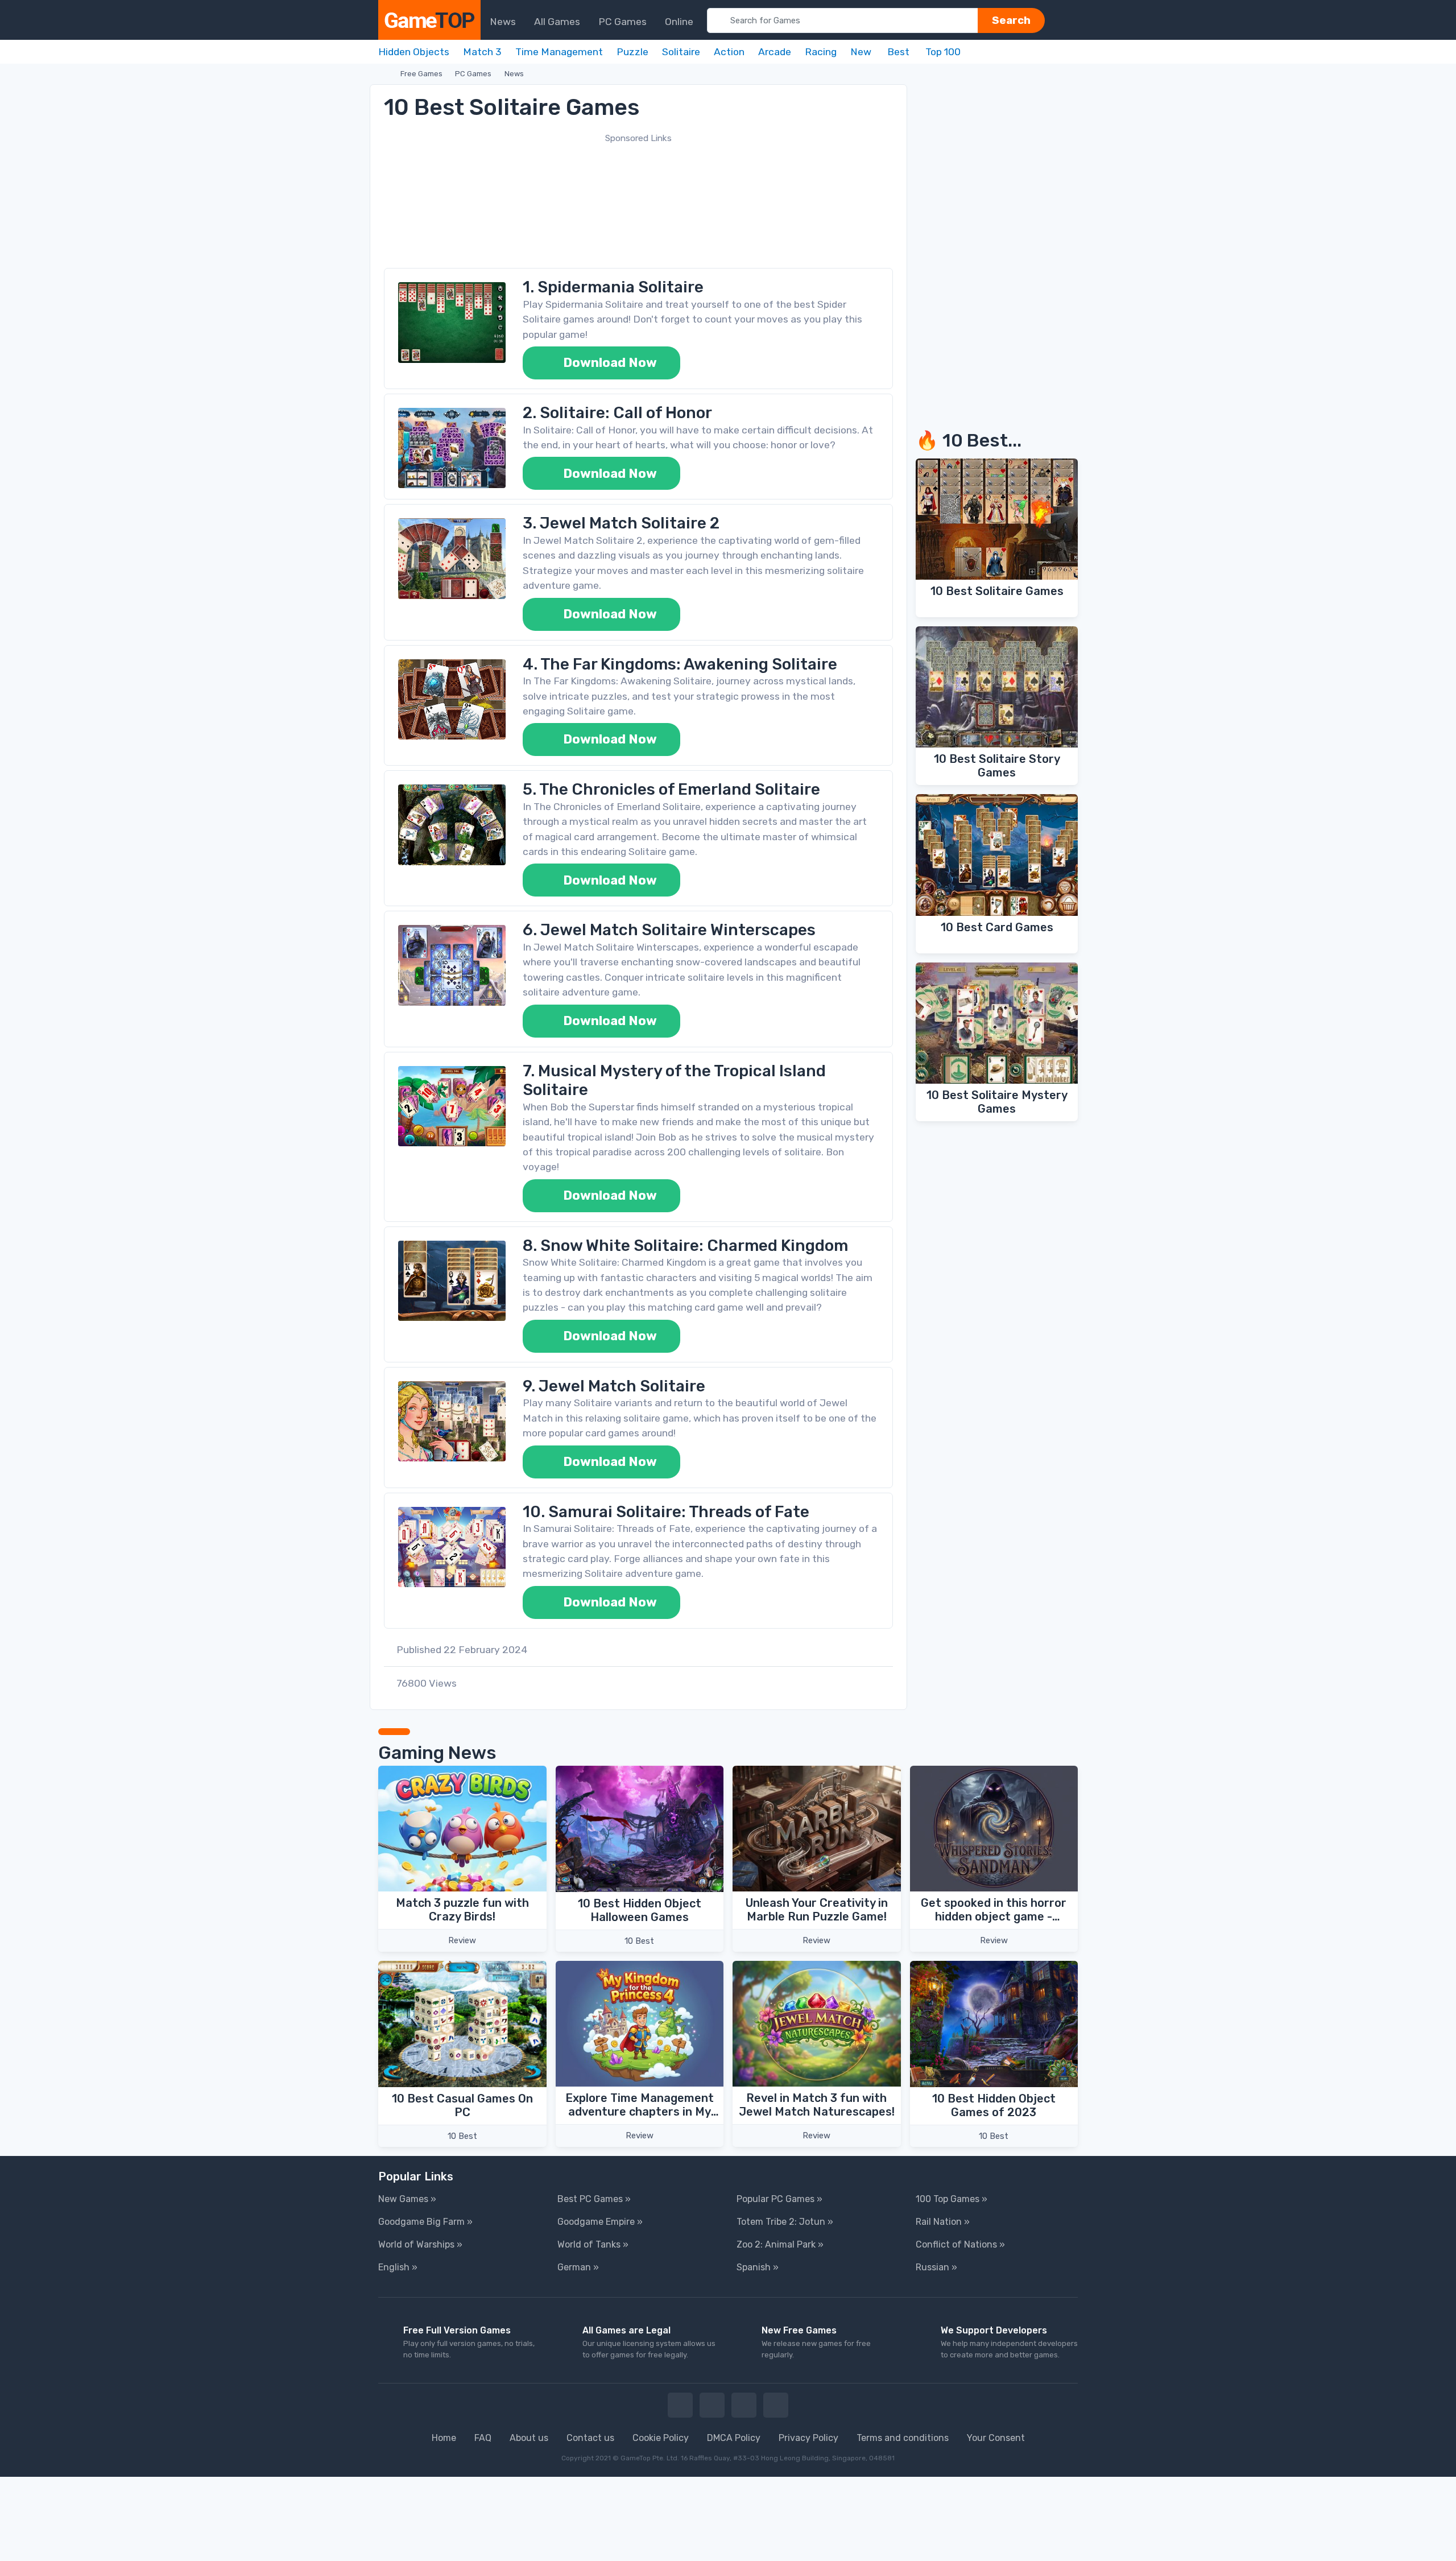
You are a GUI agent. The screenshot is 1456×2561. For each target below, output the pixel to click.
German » (578, 2267)
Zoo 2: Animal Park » (780, 2244)
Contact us (590, 2438)
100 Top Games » (952, 2199)
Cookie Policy (661, 2438)
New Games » (407, 2199)
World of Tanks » (593, 2244)
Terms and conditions (903, 2438)
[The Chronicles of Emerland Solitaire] (452, 825)
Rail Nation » (943, 2222)
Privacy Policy (808, 2438)
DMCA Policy (734, 2438)
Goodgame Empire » (600, 2222)
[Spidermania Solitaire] (452, 322)
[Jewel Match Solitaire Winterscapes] (452, 965)
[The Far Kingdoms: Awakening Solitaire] (452, 699)
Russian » (936, 2267)
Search (1011, 20)
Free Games (421, 74)
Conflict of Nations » (960, 2244)
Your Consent (996, 2438)
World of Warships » (420, 2244)
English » (398, 2267)
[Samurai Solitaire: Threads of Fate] (452, 1547)
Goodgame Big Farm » (425, 2222)
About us (529, 2438)
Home (444, 2438)
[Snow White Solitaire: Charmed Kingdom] (452, 1281)
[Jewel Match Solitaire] (452, 1421)
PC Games (473, 74)
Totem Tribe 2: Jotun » (785, 2222)
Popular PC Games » (779, 2199)
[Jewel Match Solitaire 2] (452, 558)
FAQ (483, 2438)
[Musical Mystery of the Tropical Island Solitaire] (452, 1106)
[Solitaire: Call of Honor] (452, 448)
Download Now (609, 363)
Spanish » (758, 2267)
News (514, 74)
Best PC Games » (594, 2199)
